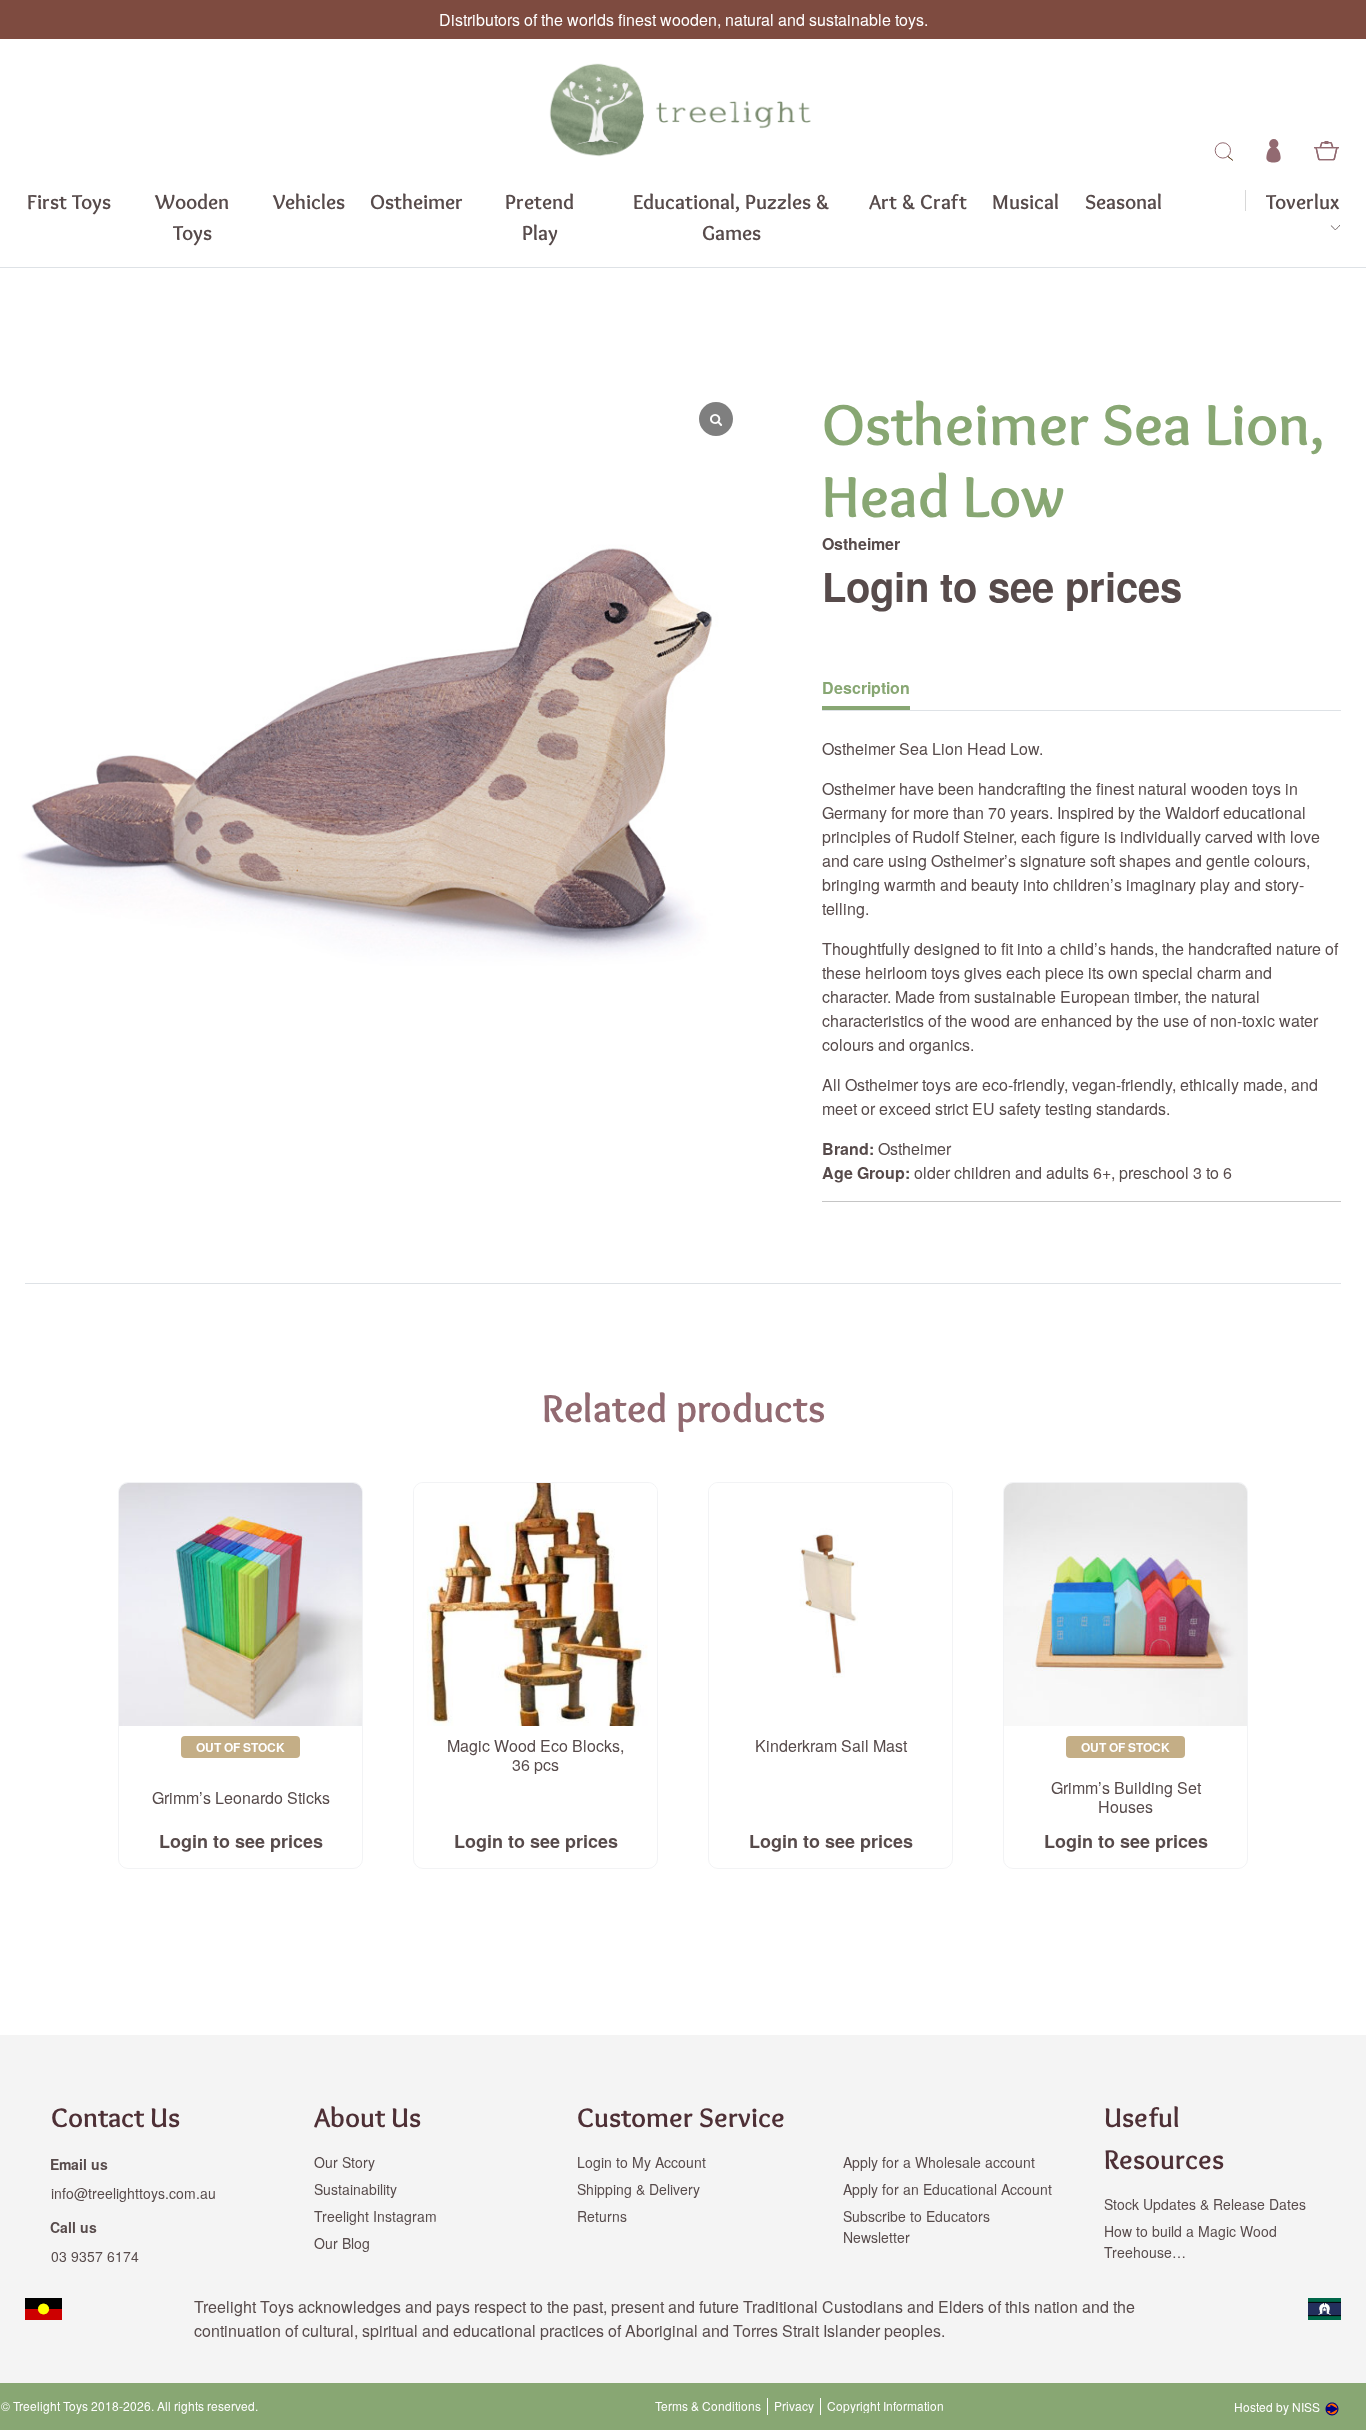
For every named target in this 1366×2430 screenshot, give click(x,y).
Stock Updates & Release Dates (1205, 2204)
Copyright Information (885, 2406)
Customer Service (681, 2117)
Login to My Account (641, 2162)
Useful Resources (1164, 2138)
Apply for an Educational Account (947, 2189)
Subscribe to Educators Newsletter (916, 2226)
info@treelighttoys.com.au (133, 2193)
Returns (602, 2216)
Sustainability (355, 2189)
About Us (367, 2117)
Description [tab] (866, 687)
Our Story (344, 2162)
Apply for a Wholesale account (939, 2162)
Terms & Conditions (708, 2406)
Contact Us (115, 2117)
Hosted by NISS (1277, 2406)
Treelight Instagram (375, 2216)
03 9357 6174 (95, 2256)
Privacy (794, 2406)
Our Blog (342, 2243)
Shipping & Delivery (638, 2189)
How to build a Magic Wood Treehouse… (1190, 2241)
